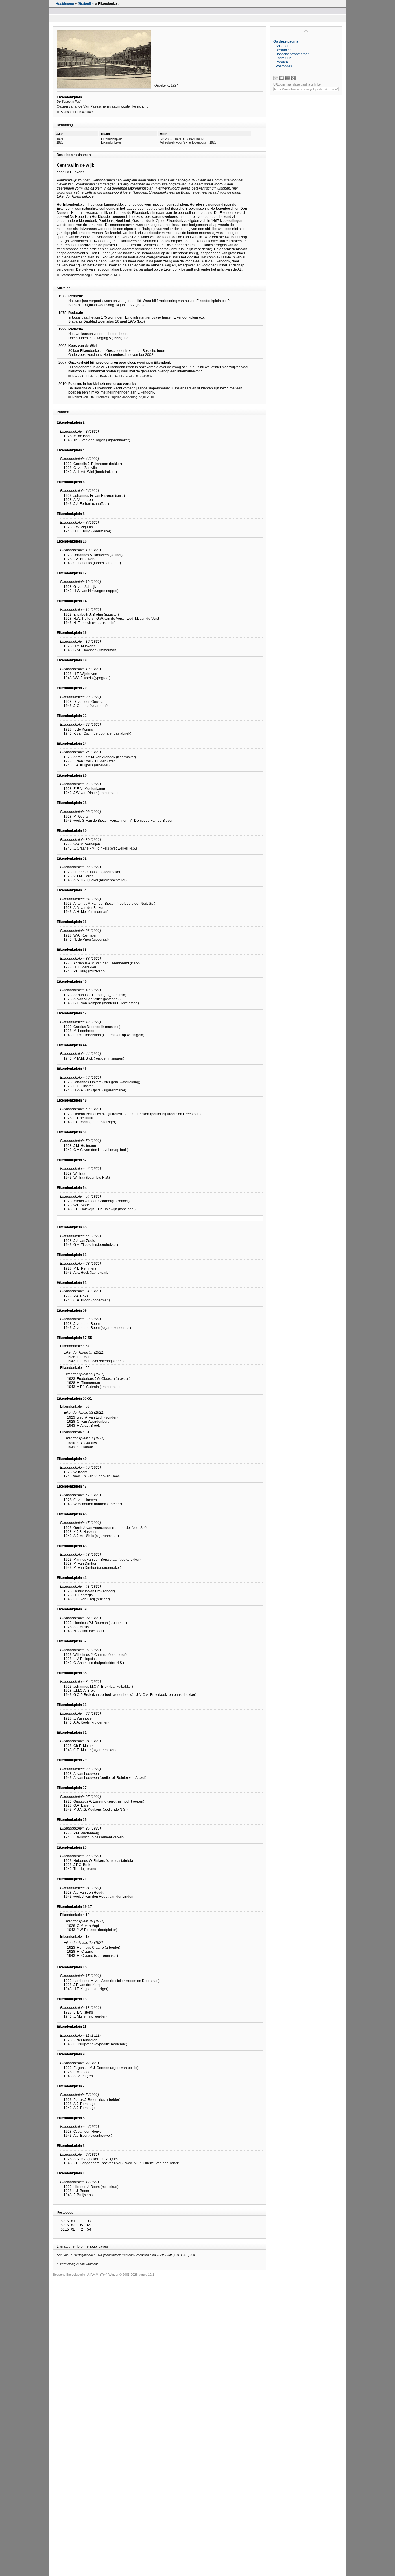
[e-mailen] (276, 78)
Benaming (284, 50)
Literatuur (283, 58)
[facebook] (288, 78)
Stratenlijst (86, 4)
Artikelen (283, 46)
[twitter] (282, 78)
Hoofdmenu (65, 4)
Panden (282, 62)
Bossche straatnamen (293, 54)
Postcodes (284, 66)
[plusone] (294, 78)
